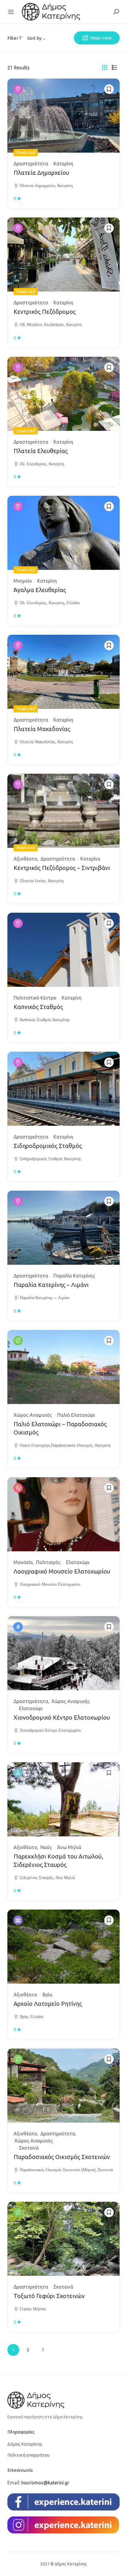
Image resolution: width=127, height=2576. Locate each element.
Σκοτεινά (29, 2148)
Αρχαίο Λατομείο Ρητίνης (48, 2004)
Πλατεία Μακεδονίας (42, 729)
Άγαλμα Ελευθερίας (40, 590)
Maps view (101, 38)
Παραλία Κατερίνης (74, 1276)
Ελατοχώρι (78, 1562)
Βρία (47, 1995)
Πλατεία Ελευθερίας (41, 451)
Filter (13, 38)
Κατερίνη (63, 164)
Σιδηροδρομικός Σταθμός (48, 1146)
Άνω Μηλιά (69, 1847)
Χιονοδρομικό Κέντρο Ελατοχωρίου (62, 1717)
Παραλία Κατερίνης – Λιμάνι (51, 1285)
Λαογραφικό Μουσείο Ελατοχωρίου (62, 1571)
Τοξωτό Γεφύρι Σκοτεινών (49, 2296)
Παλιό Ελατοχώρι (76, 1415)
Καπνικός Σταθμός (38, 1007)
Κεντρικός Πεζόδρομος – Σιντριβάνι (62, 868)
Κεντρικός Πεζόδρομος (45, 312)
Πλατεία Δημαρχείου (41, 173)
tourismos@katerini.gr (45, 2483)
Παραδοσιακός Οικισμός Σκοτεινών (62, 2157)
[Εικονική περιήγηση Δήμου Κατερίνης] (51, 11)
